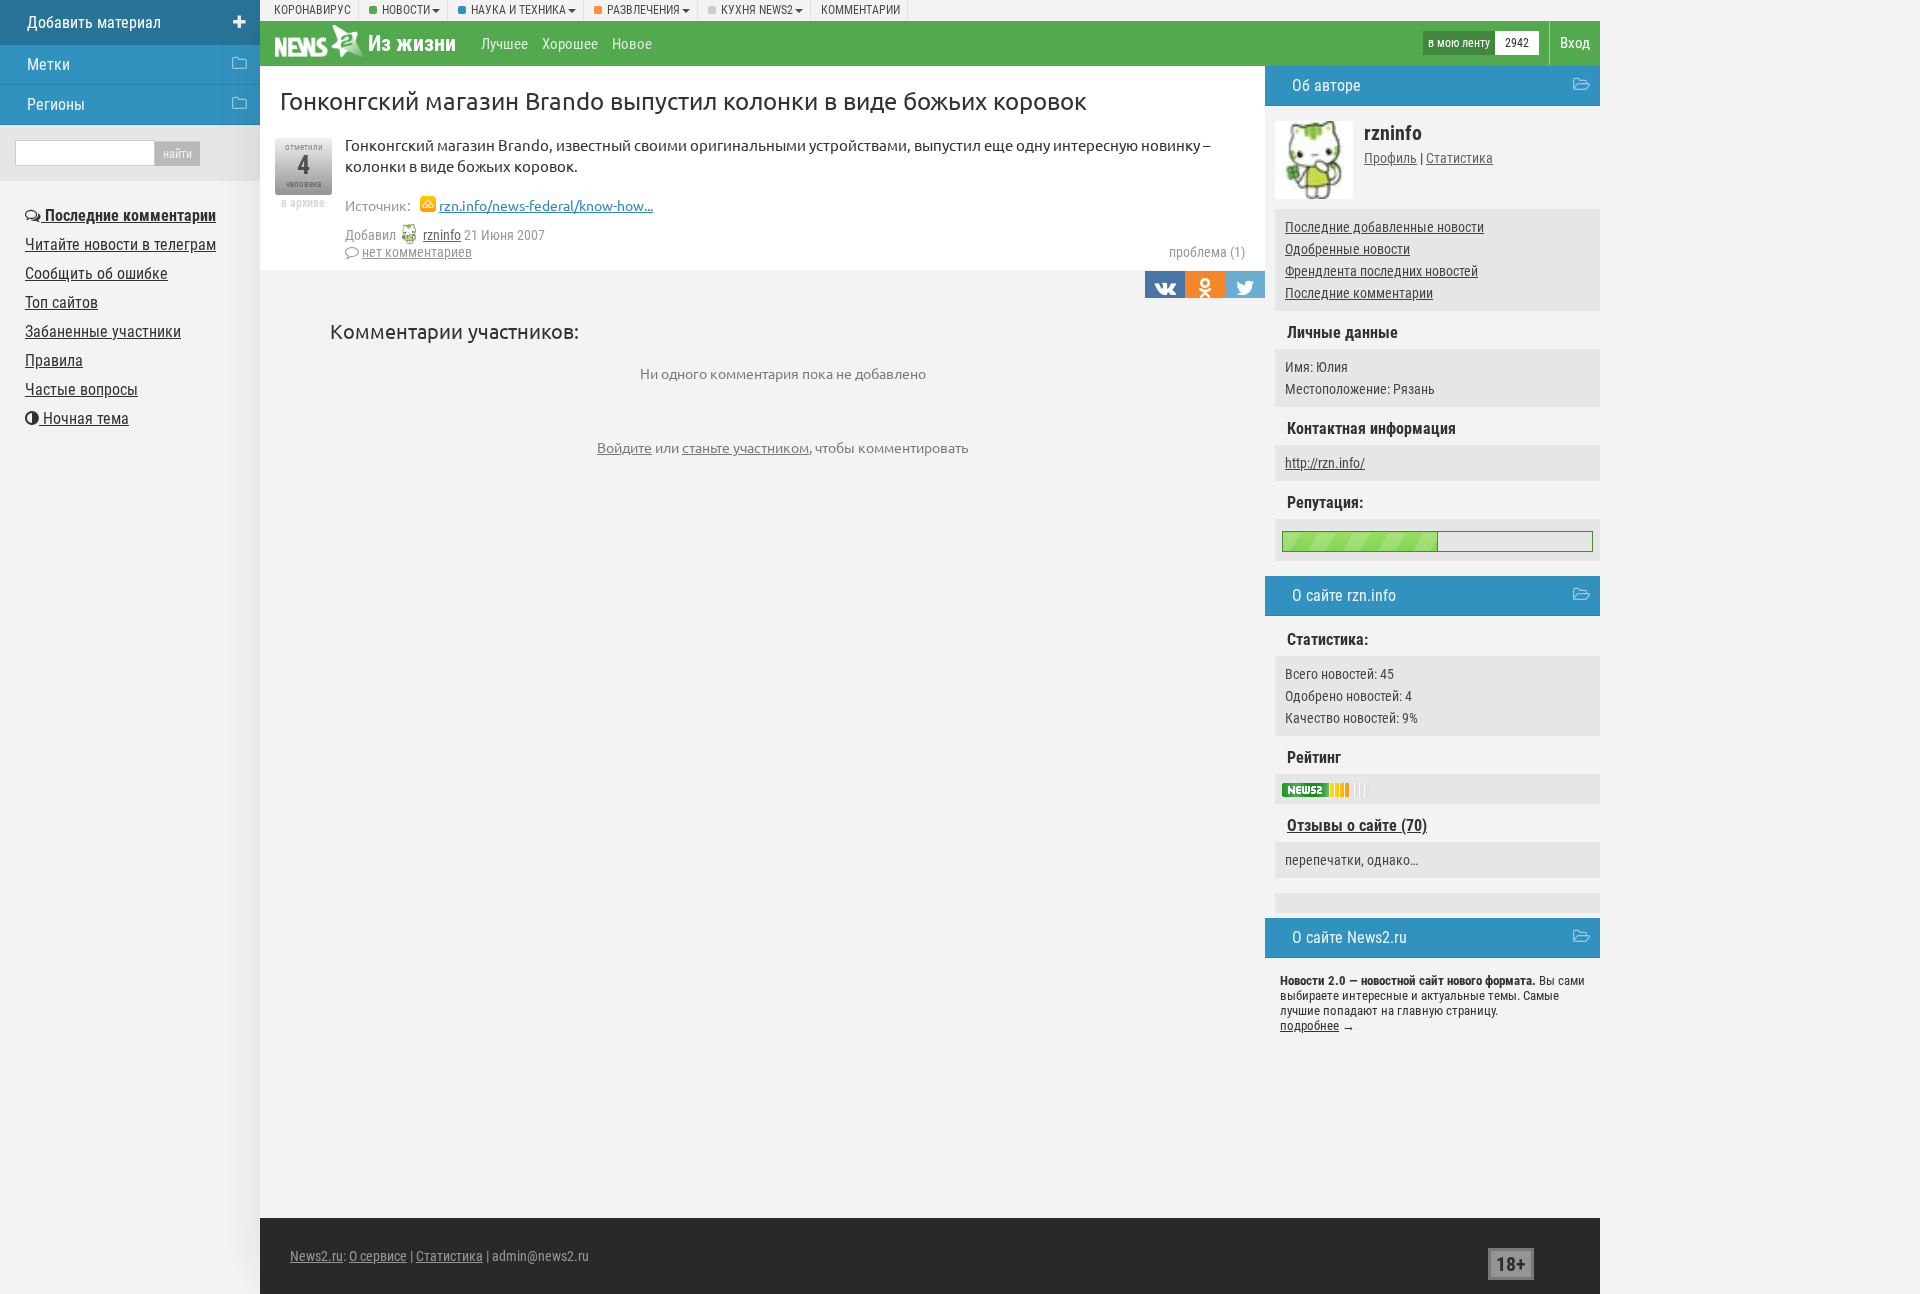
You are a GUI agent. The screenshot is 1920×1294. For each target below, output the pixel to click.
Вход (1575, 43)
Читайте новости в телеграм (120, 244)
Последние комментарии (1359, 293)
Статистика (1459, 158)
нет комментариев (417, 252)
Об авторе (1326, 85)
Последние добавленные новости (1384, 227)
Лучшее (504, 44)
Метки (48, 64)
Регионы (56, 104)
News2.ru (316, 1256)
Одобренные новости (1347, 249)
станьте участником (745, 447)
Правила (54, 360)
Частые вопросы (81, 389)
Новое (632, 44)
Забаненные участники (103, 331)
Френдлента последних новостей (1381, 271)
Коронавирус (312, 10)
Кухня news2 (757, 10)
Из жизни (412, 43)
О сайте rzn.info (1344, 595)
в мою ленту (1459, 43)
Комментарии (860, 10)
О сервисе (378, 1256)
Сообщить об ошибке (96, 273)
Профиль (1390, 158)
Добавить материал (94, 22)
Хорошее (570, 44)
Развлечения (643, 10)
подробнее (1309, 1025)
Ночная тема (84, 418)
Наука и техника (518, 10)
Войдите (624, 447)
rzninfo (442, 235)
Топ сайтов (61, 302)
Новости (406, 10)
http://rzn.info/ (1325, 463)
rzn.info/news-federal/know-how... (546, 205)
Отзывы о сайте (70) (1357, 825)
